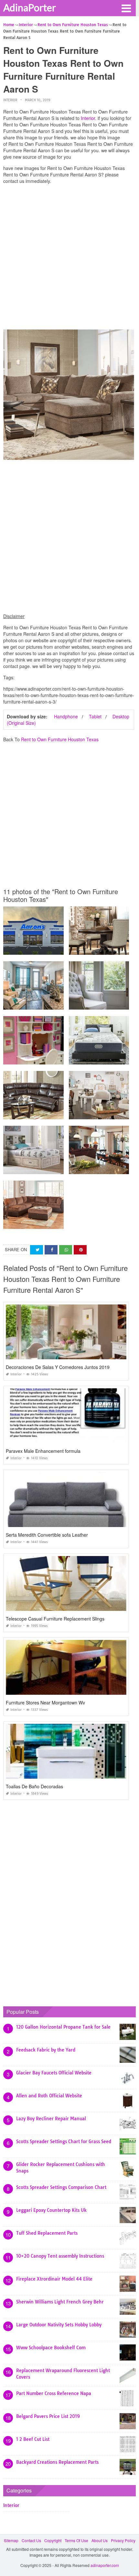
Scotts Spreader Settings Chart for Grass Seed (64, 2142)
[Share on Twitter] (37, 1250)
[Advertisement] (69, 258)
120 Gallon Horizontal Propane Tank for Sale (63, 2027)
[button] (126, 8)
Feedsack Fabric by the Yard (46, 2050)
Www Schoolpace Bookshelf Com (51, 2348)
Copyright (53, 2540)
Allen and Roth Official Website (49, 2096)
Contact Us (31, 2540)
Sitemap (11, 2540)
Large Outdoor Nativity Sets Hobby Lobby (59, 2325)
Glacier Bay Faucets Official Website (54, 2073)
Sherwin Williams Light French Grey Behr (60, 2302)
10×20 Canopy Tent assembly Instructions (60, 2256)
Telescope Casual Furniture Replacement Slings (55, 1619)
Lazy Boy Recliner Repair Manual (51, 2119)
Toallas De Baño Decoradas (34, 1786)
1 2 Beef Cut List (33, 2439)
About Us (100, 2540)
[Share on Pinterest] (80, 1250)
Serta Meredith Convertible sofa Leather (47, 1535)
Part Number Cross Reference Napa (54, 2393)
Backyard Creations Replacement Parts (57, 2462)
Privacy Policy (123, 2540)
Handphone (66, 716)
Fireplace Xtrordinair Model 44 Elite (54, 2279)
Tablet (95, 716)
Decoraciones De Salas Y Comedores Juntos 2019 (58, 1367)
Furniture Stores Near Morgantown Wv (45, 1702)
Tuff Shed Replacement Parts (47, 2233)
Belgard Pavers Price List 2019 (48, 2416)
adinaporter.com (105, 2565)
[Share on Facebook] (51, 1250)
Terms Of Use (76, 2540)
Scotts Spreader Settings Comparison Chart (61, 2187)
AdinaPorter (30, 7)
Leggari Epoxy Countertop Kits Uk (51, 2210)
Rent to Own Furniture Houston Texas (60, 739)
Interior (10, 100)
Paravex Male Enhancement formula (43, 1451)
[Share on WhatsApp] (66, 1250)
